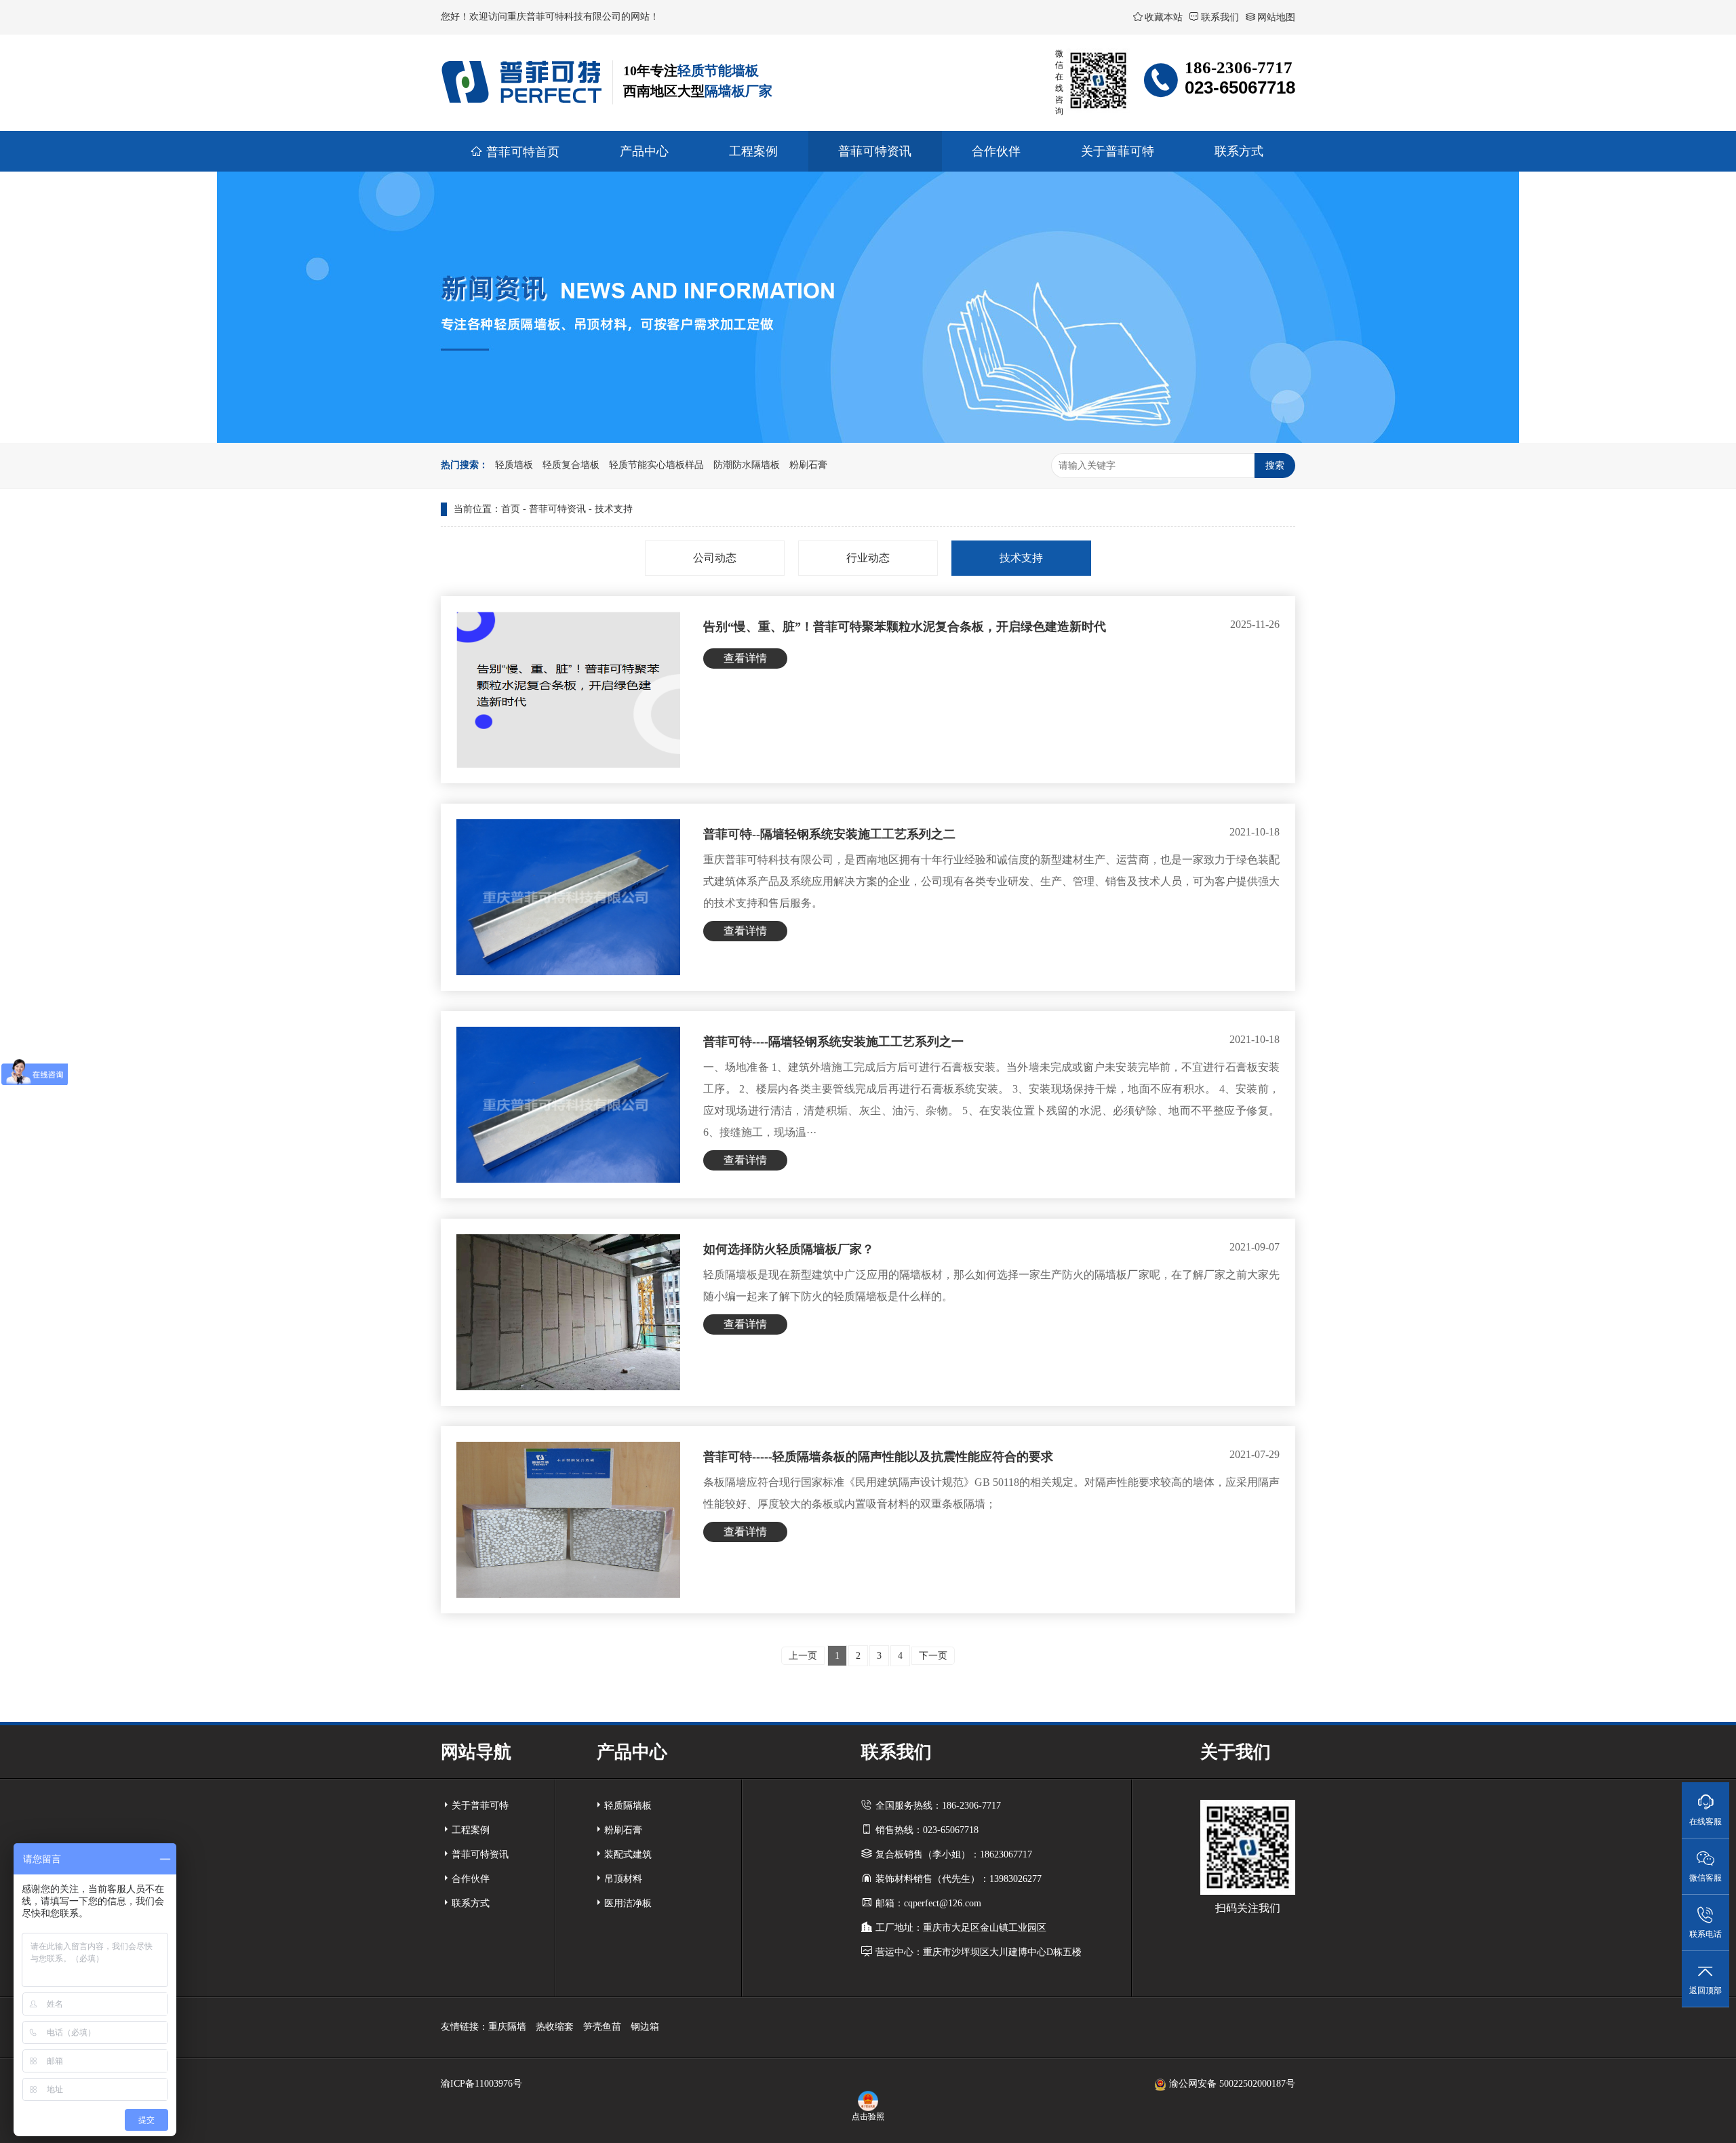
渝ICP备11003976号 (481, 2084)
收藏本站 (1164, 17)
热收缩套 (555, 2027)
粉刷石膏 (808, 465)
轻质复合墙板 (571, 465)
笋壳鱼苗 (602, 2027)
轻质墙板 (514, 465)
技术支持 (614, 509)
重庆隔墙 (507, 2027)
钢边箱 (645, 2027)
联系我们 (1220, 17)
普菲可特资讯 (557, 509)
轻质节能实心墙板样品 (656, 465)
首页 (511, 509)
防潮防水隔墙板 (747, 465)
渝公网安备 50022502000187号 (1231, 2084)
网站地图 (1276, 17)
